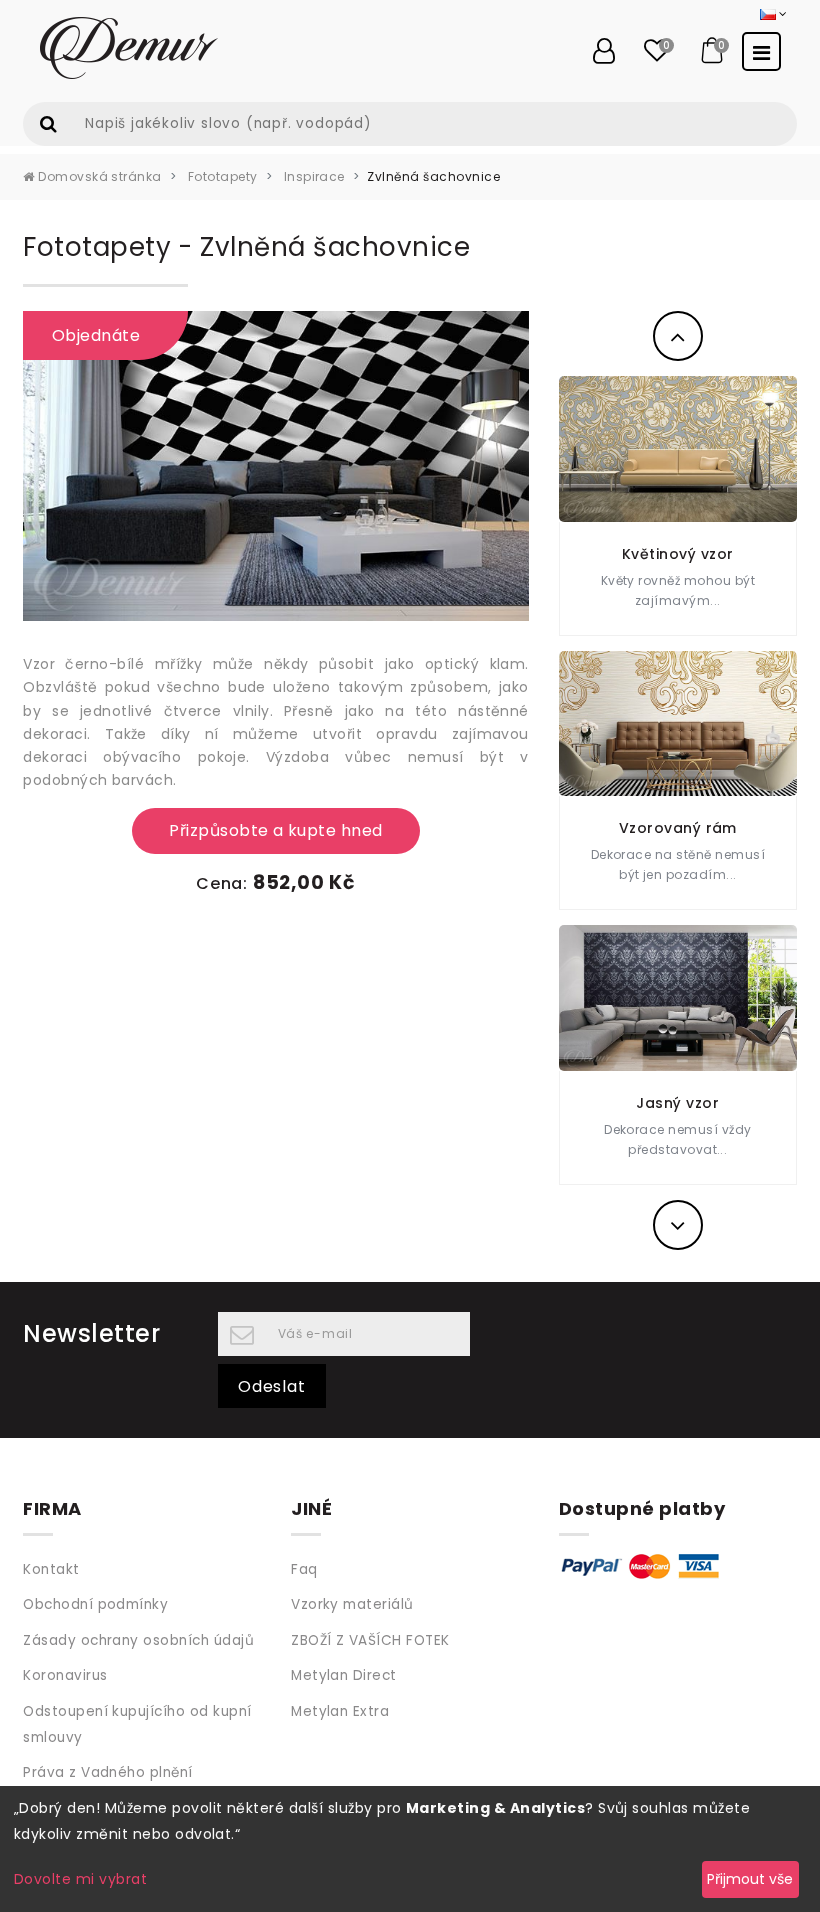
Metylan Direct (344, 1675)
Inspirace (312, 176)
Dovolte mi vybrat (80, 1879)
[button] (678, 336)
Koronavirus (65, 1675)
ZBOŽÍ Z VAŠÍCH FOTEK (370, 1640)
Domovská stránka (98, 176)
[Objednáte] (276, 464)
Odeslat (272, 1386)
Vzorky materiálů (352, 1604)
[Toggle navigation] (761, 51)
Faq (304, 1569)
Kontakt (51, 1569)
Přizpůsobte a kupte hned (276, 830)
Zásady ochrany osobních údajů (138, 1640)
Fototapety (220, 176)
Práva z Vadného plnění (108, 1772)
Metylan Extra (340, 1711)
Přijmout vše (750, 1879)
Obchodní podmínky (95, 1604)
